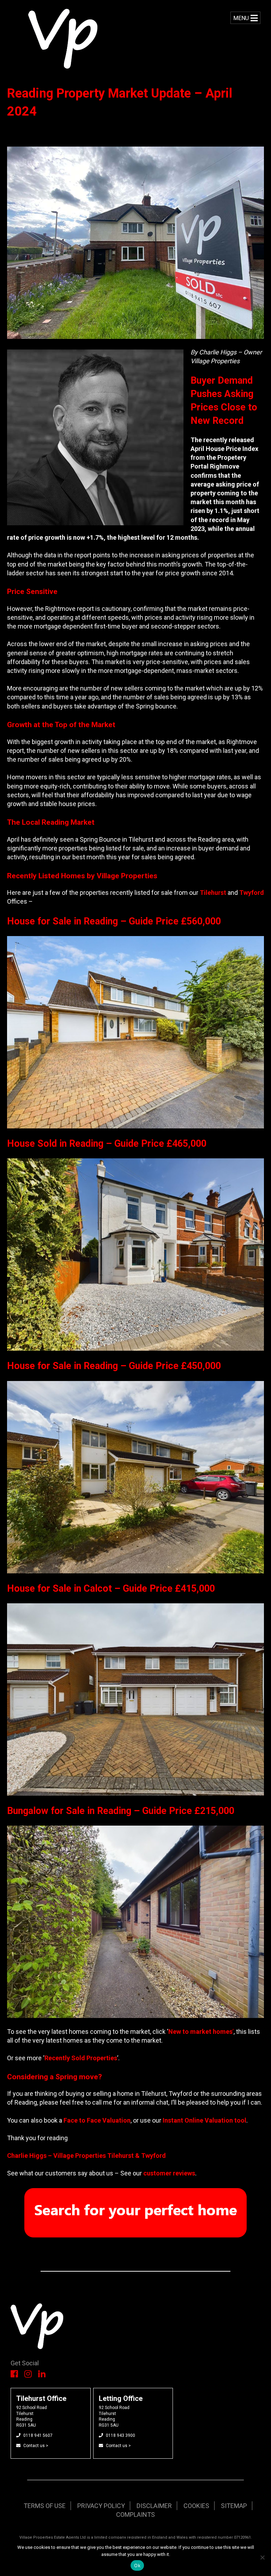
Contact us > (36, 2446)
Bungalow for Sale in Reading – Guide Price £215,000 (121, 1811)
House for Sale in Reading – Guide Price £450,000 (114, 1366)
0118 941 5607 (38, 2435)
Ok (137, 2565)
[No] (262, 2557)
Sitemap (234, 2506)
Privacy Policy (101, 2506)
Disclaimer (154, 2506)
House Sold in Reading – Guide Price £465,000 (107, 1144)
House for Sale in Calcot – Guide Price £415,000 (111, 1589)
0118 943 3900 (121, 2435)
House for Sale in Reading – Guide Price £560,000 (115, 921)
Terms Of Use (45, 2506)
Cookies (196, 2506)
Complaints (135, 2515)
